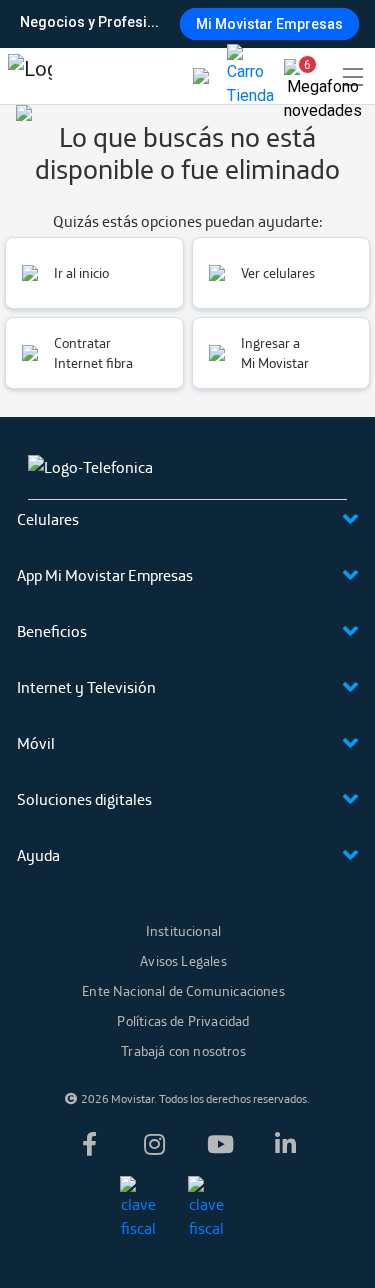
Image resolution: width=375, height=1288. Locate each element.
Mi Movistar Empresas (269, 24)
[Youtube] (220, 1144)
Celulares (48, 519)
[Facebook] (89, 1144)
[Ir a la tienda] (250, 76)
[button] (299, 72)
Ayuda (38, 855)
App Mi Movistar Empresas (105, 575)
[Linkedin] (286, 1144)
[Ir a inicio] (30, 76)
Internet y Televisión (86, 687)
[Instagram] (155, 1144)
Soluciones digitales (84, 799)
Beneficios (52, 631)
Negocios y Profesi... (89, 22)
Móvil (36, 743)
